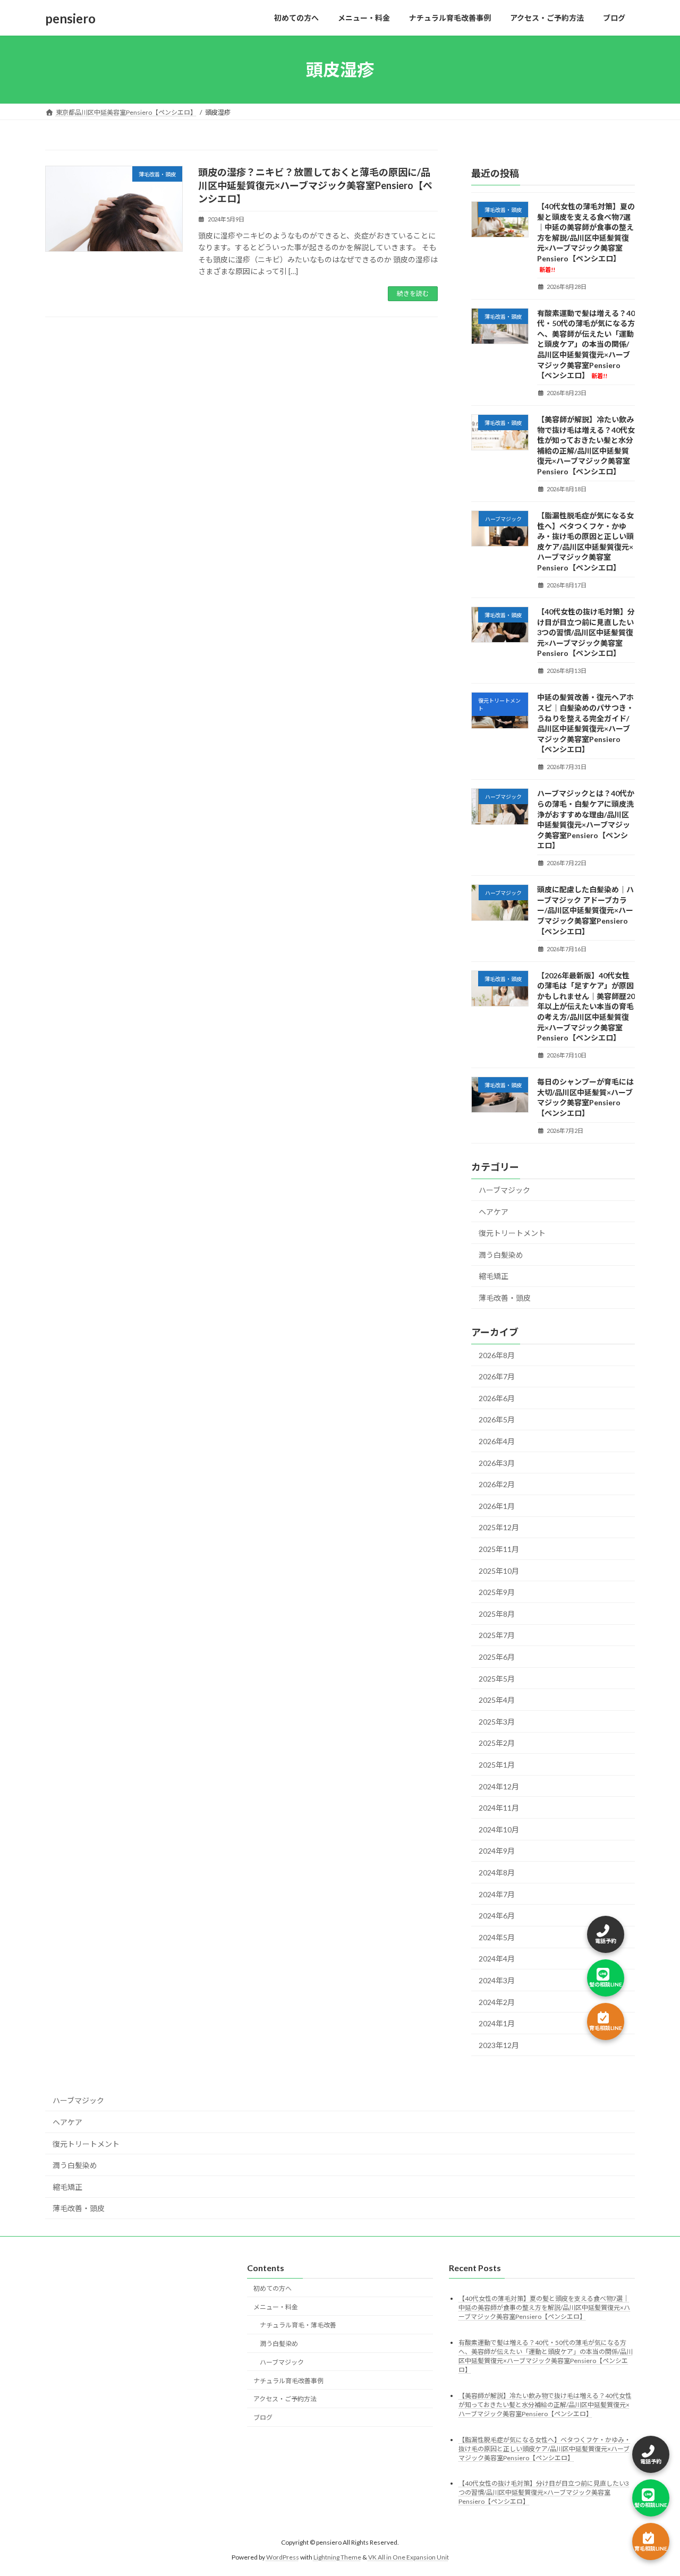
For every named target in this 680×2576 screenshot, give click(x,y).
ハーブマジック (504, 1190)
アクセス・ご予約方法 (285, 2399)
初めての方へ (273, 2288)
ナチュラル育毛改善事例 (288, 2381)
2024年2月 (497, 2002)
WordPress (283, 2557)
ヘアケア (494, 1212)
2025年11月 (499, 1549)
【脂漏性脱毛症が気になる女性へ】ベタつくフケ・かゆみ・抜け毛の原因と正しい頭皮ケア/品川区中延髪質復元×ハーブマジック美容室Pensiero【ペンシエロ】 (545, 2449)
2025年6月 (497, 1657)
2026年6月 (497, 1398)
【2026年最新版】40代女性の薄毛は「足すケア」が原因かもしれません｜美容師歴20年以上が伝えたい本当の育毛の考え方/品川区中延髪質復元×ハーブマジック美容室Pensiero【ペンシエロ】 (586, 1007)
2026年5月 (497, 1420)
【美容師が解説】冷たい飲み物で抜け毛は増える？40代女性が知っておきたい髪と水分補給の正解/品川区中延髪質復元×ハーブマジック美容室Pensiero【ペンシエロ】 (545, 2405)
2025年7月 (497, 1636)
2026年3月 (497, 1463)
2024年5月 (497, 1937)
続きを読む (413, 293)
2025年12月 (499, 1528)
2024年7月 (497, 1894)
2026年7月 (497, 1376)
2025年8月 (497, 1614)
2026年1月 (497, 1506)
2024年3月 (497, 1980)
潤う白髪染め (501, 1255)
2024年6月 (497, 1916)
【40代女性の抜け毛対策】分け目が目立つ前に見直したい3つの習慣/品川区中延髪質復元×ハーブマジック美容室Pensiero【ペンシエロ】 (586, 632)
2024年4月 (497, 1959)
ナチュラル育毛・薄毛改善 (298, 2326)
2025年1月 (497, 1765)
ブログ (263, 2418)
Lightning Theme (337, 2557)
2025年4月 (497, 1700)
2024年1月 (497, 2023)
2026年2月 (497, 1484)
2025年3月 (497, 1722)
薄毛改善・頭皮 (505, 1298)
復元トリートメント (512, 1233)
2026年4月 (497, 1441)
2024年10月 (499, 1829)
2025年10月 (499, 1571)
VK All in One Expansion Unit (409, 2557)
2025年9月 (497, 1592)
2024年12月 (499, 1786)
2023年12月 (499, 2045)
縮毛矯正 (494, 1277)
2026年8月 (497, 1355)
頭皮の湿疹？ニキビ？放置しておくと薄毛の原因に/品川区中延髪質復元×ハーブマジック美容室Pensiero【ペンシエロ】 (315, 185)
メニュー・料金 (276, 2307)
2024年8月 (497, 1873)
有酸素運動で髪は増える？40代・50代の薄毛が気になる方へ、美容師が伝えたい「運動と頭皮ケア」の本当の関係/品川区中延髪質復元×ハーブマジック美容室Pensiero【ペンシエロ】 (586, 344)
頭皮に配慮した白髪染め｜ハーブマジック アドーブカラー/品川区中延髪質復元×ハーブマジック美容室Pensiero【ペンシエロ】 (585, 910)
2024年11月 (499, 1808)
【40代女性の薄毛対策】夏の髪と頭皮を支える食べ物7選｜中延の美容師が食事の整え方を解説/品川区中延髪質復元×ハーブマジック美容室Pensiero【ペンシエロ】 (586, 237)
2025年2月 (497, 1743)
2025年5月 (497, 1679)
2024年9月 (497, 1851)
